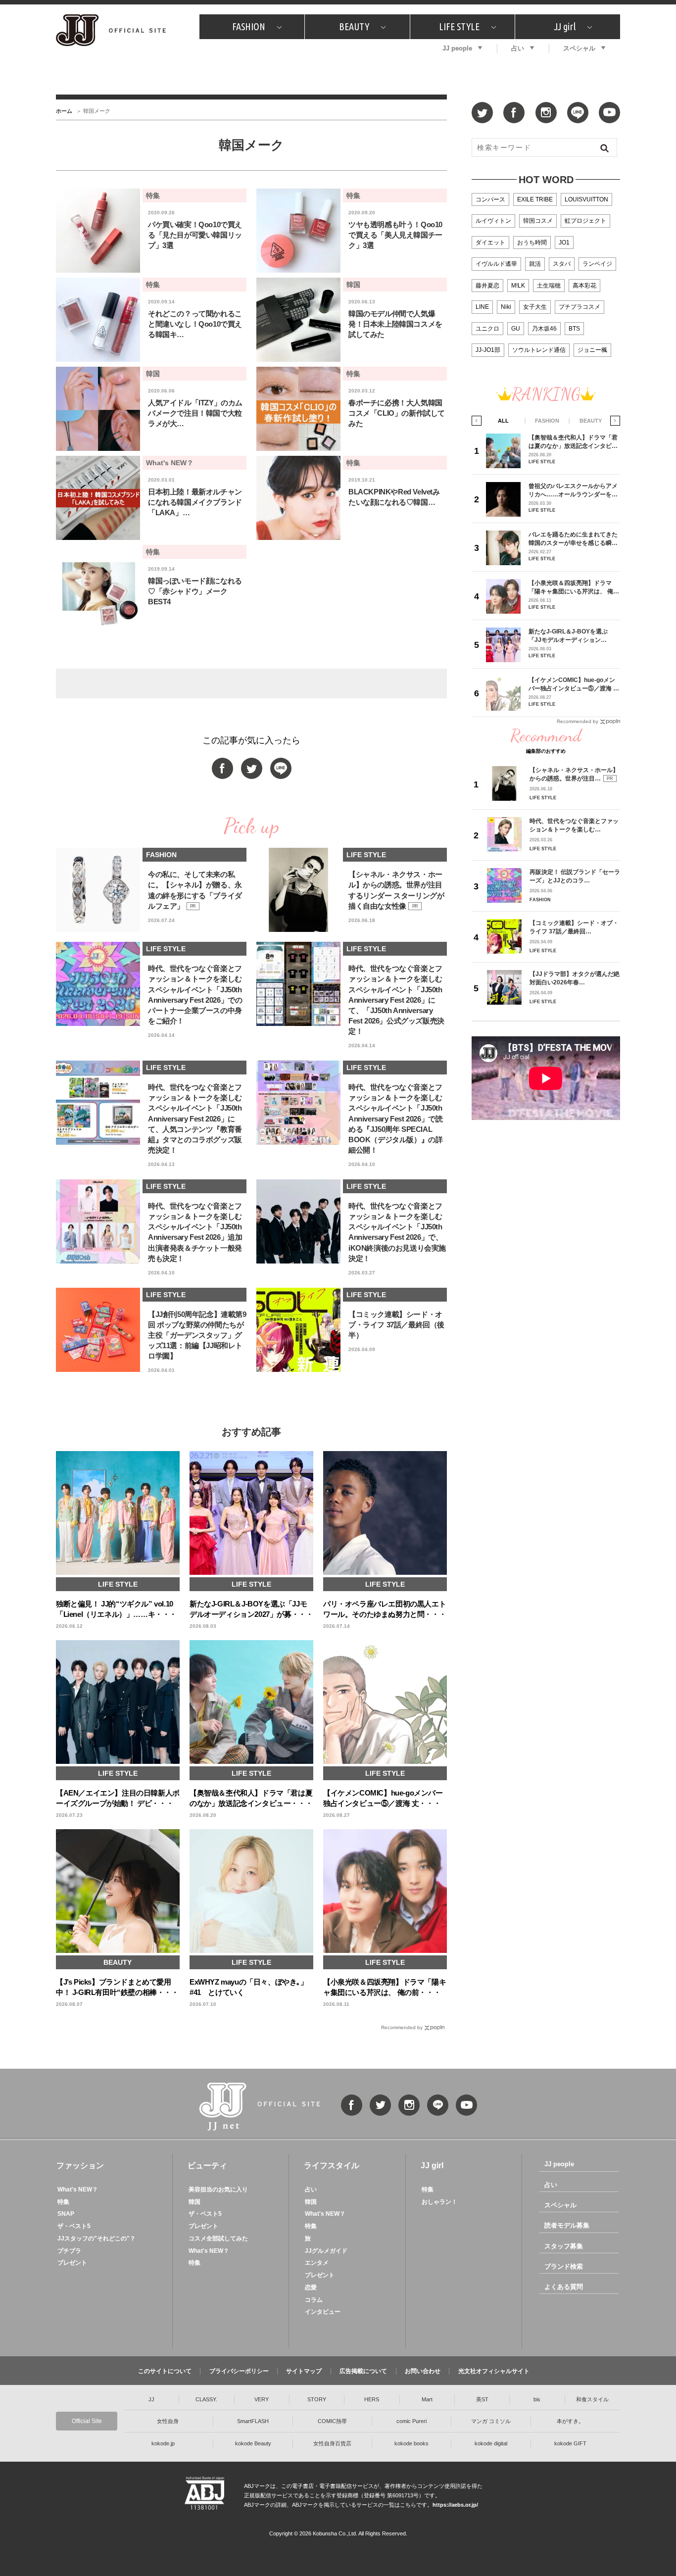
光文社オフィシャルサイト (494, 2371)
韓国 (194, 2202)
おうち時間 (532, 243)
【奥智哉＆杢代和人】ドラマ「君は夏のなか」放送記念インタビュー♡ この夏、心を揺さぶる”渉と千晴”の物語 (573, 442)
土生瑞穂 (549, 286)
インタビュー (323, 2312)
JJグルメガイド (326, 2251)
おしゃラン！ (439, 2202)
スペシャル (579, 48)
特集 (63, 2202)
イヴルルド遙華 (496, 264)
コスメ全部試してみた (218, 2238)
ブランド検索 (564, 2266)
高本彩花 (584, 286)
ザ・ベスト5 (74, 2226)
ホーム (64, 111)
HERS (372, 2399)
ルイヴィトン (493, 221)
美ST (482, 2399)
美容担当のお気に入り (218, 2189)
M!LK (518, 286)
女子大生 (535, 307)
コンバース (490, 199)
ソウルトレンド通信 (539, 350)
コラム (314, 2300)
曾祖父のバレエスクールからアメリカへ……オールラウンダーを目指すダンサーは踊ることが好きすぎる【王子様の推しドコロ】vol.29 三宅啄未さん (573, 490)
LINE (482, 307)
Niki (506, 307)
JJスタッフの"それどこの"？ (97, 2238)
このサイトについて (165, 2371)
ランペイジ (597, 264)
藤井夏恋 (487, 286)
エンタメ (317, 2263)
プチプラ (69, 2251)
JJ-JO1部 (488, 350)
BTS (574, 329)
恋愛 (311, 2287)
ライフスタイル (332, 2165)
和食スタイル (592, 2399)
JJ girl (565, 26)
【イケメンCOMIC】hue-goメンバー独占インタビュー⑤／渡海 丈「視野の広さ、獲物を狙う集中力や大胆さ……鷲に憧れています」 (574, 684)
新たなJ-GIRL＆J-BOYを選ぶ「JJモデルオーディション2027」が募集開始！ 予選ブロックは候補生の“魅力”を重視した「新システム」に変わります (572, 636)
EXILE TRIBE (535, 199)
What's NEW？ (78, 2189)
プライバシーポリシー (239, 2371)
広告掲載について (363, 2371)
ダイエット (490, 243)
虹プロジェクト (585, 221)
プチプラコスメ (579, 307)
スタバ (562, 264)
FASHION (249, 26)
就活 (535, 264)
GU (516, 329)
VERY (262, 2399)
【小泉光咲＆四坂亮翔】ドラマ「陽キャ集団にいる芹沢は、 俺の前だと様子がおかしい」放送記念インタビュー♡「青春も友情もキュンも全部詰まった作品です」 (574, 587)
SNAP (66, 2214)
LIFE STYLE (459, 26)
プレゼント (72, 2263)
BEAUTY (354, 26)
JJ (151, 2399)
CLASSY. (206, 2399)
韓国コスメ (538, 221)
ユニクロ (487, 329)
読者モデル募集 (567, 2225)
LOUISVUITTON (586, 199)
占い (518, 48)
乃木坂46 (544, 329)
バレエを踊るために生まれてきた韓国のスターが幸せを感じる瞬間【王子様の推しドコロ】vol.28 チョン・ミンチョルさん (573, 539)
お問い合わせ (423, 2371)
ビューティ (207, 2165)
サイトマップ (304, 2371)
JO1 (564, 243)
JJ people (457, 48)
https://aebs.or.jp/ (455, 2505)
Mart (427, 2399)
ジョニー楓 (592, 350)
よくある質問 (564, 2287)
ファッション (80, 2165)
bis (537, 2399)
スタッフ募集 (564, 2246)
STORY (317, 2399)
